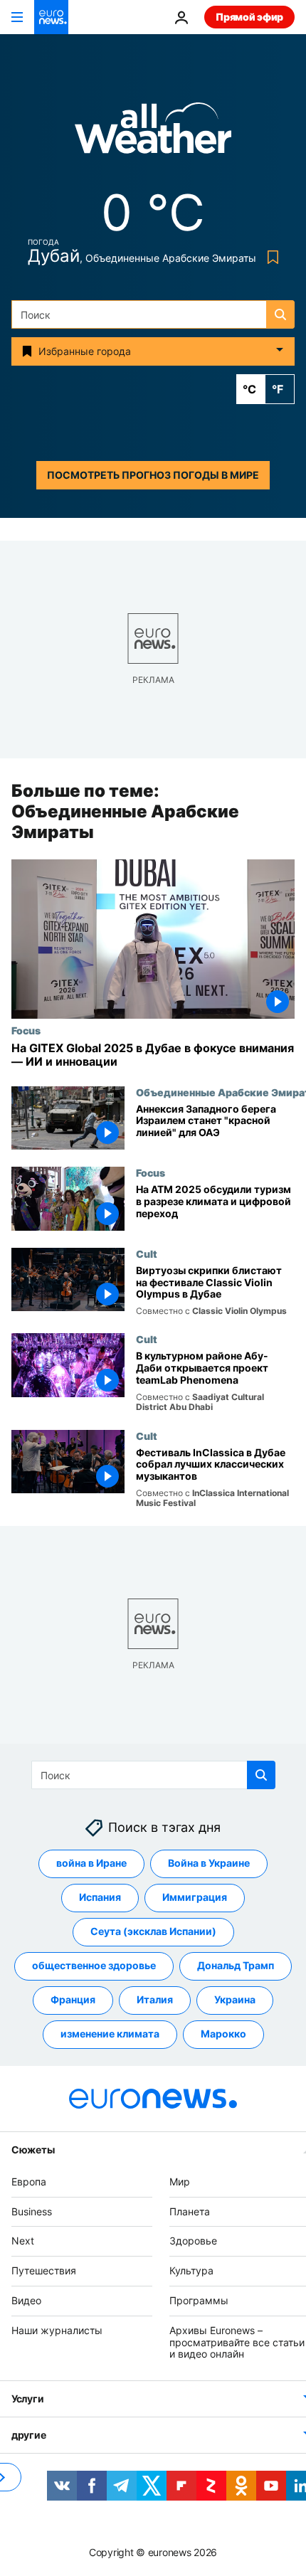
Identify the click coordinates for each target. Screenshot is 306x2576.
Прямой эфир (249, 17)
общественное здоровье (94, 1966)
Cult (147, 1253)
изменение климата (110, 2034)
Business (32, 2211)
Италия (155, 2000)
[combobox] (153, 314)
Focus (26, 1031)
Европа (29, 2182)
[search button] (280, 314)
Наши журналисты (57, 2330)
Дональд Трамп (236, 1966)
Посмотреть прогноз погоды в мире (153, 475)
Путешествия (44, 2270)
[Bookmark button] (270, 257)
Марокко (223, 2034)
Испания (100, 1898)
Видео (26, 2300)
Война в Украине (209, 1864)
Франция (73, 2000)
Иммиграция (195, 1898)
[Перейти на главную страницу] (51, 17)
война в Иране (91, 1864)
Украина (235, 2000)
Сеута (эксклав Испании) (153, 1932)
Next (23, 2241)
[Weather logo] (153, 133)
